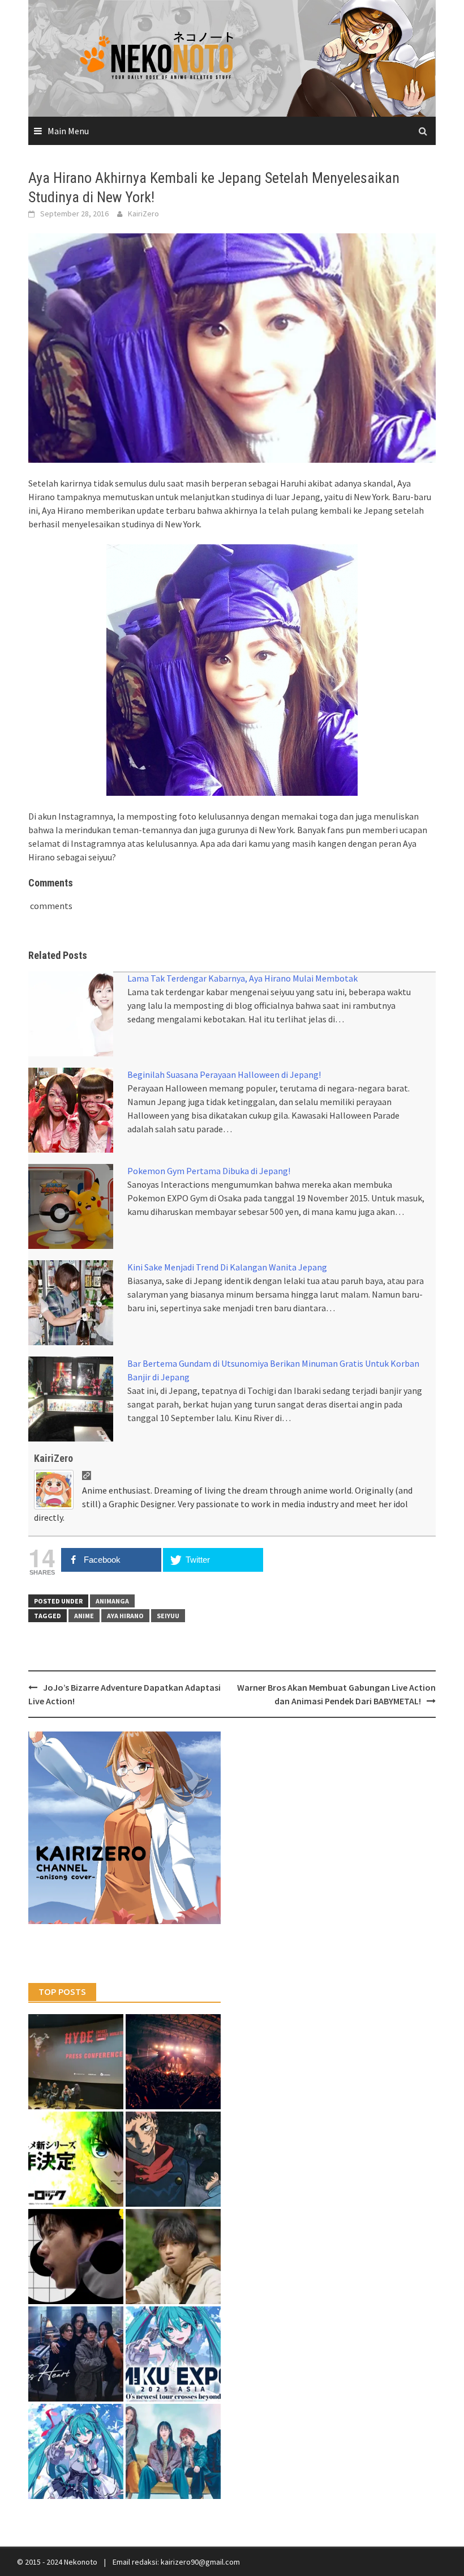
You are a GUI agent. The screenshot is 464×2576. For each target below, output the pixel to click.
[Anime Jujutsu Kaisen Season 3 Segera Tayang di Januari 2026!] (173, 2159)
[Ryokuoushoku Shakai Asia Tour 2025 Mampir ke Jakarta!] (173, 2451)
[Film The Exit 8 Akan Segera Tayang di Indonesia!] (76, 2257)
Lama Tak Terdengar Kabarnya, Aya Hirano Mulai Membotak (242, 978)
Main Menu (68, 131)
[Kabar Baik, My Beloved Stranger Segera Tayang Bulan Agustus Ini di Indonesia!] (173, 2257)
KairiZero (143, 214)
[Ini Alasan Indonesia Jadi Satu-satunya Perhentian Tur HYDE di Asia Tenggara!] (76, 2062)
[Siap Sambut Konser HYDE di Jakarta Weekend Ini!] (173, 2062)
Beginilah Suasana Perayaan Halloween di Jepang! (224, 1074)
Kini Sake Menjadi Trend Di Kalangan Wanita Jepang (227, 1267)
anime (84, 1616)
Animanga (112, 1601)
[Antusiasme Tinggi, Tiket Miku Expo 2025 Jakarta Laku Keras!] (173, 2354)
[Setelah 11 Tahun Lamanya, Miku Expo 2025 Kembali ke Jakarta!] (76, 2451)
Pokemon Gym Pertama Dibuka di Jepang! (209, 1171)
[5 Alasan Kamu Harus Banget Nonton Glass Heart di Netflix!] (76, 2354)
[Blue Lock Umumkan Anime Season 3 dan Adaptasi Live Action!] (76, 2159)
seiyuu (168, 1616)
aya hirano (125, 1616)
